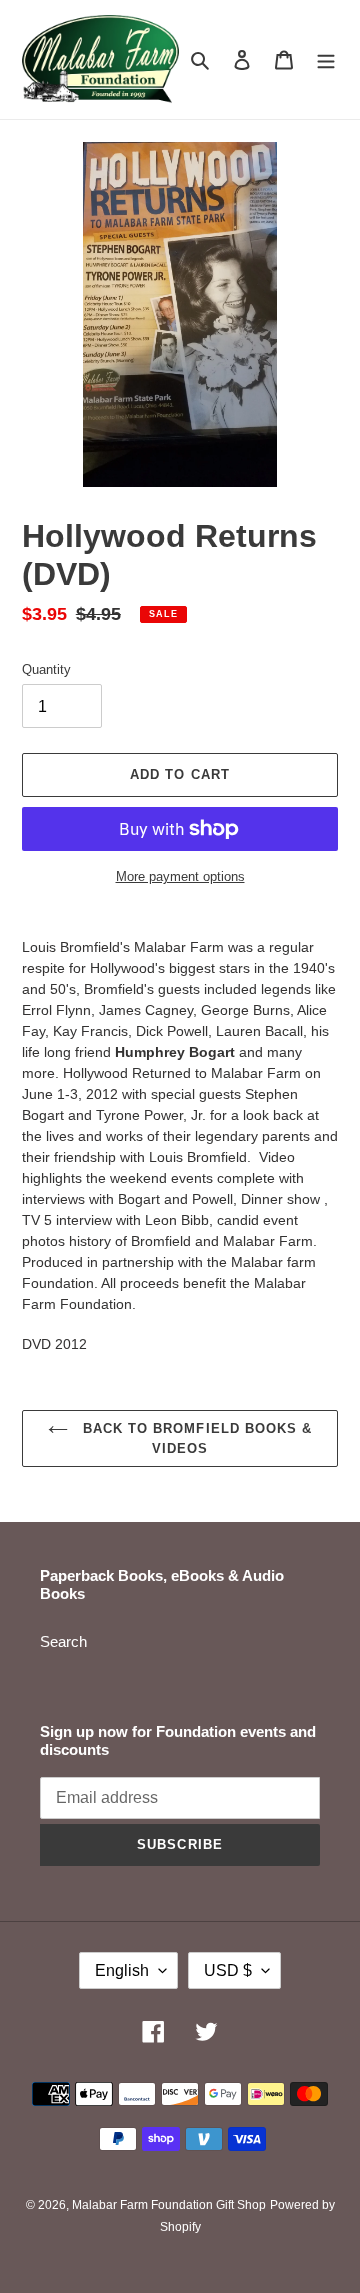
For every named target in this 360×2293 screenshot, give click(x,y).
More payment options (180, 876)
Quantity (46, 669)
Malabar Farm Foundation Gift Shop (169, 2205)
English (122, 1970)
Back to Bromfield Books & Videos (195, 1438)
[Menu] (326, 59)
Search (63, 1641)
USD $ (228, 1970)
